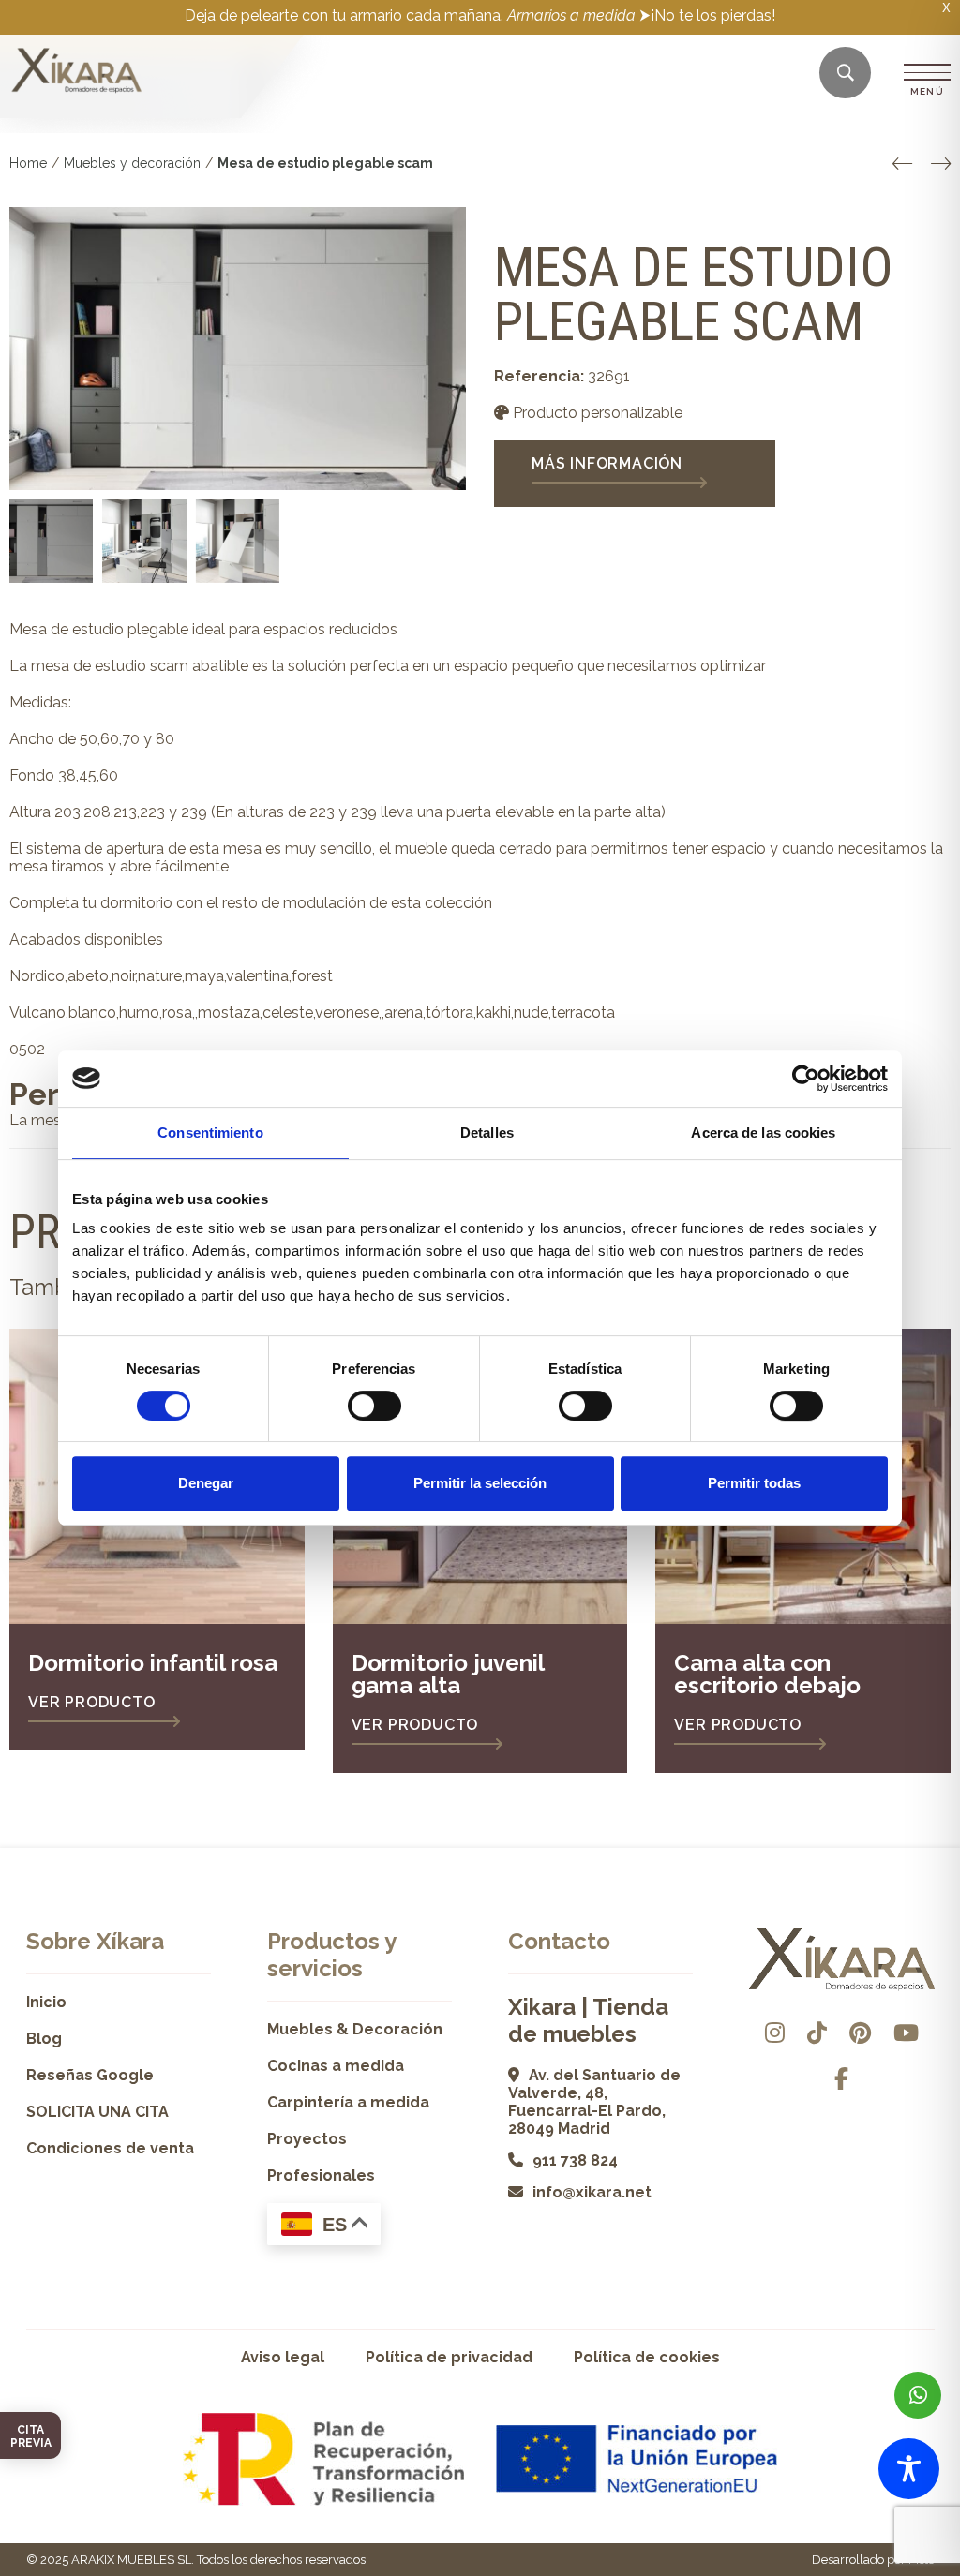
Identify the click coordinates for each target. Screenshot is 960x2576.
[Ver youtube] (906, 2033)
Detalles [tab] (487, 1132)
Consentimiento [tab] (210, 1132)
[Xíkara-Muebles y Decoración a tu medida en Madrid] (77, 72)
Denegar (206, 1483)
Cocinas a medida (336, 2066)
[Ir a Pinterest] (860, 2033)
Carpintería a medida (348, 2102)
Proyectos (307, 2139)
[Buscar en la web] (846, 74)
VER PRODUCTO (92, 1702)
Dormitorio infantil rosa (153, 1663)
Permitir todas (754, 1483)
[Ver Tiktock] (817, 2033)
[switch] (375, 1406)
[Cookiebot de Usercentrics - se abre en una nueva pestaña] (806, 1079)
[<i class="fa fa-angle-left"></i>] (902, 164)
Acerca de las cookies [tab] (763, 1132)
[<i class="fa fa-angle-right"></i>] (941, 164)
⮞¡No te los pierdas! (707, 15)
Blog (44, 2039)
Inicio (46, 2002)
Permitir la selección (480, 1483)
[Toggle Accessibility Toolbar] (909, 2469)
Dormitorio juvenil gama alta (448, 1674)
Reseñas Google (90, 2075)
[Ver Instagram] (775, 2033)
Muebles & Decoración (355, 2029)
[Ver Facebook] (841, 2079)
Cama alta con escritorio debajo (767, 1674)
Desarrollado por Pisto (873, 2560)
